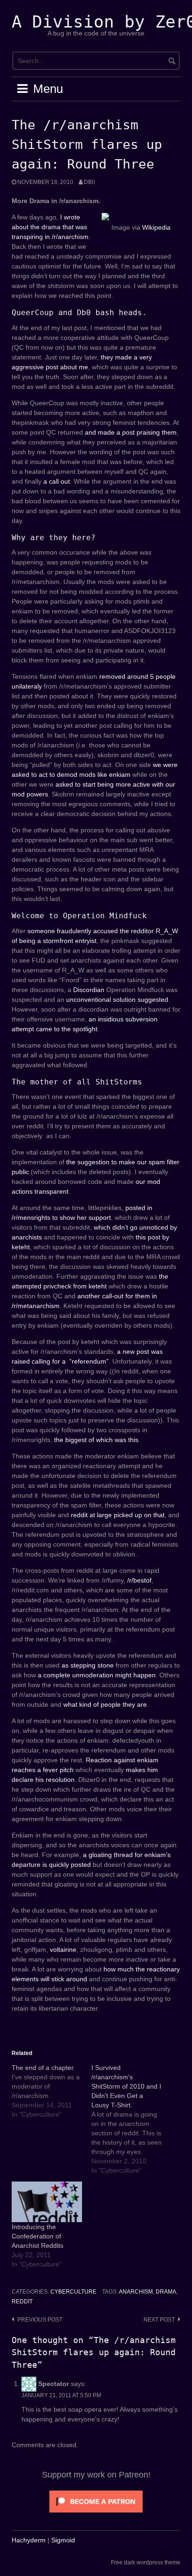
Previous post (40, 2320)
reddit (22, 2302)
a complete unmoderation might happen (97, 1675)
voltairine (63, 1950)
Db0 (89, 182)
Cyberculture (73, 2292)
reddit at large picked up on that (118, 1515)
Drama (166, 2292)
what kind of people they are (105, 1704)
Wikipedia (156, 227)
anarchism (136, 2292)
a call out (57, 481)
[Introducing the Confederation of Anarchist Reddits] (47, 2202)
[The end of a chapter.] (51, 2091)
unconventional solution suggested (117, 999)
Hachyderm (29, 2540)
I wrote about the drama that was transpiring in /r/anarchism (50, 227)
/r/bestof (139, 1580)
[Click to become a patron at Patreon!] (96, 2501)
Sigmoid (63, 2540)
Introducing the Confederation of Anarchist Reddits (38, 2236)
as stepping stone (88, 1665)
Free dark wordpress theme (146, 2562)
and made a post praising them (131, 432)
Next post (159, 2320)
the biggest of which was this (96, 1440)
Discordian (89, 990)
